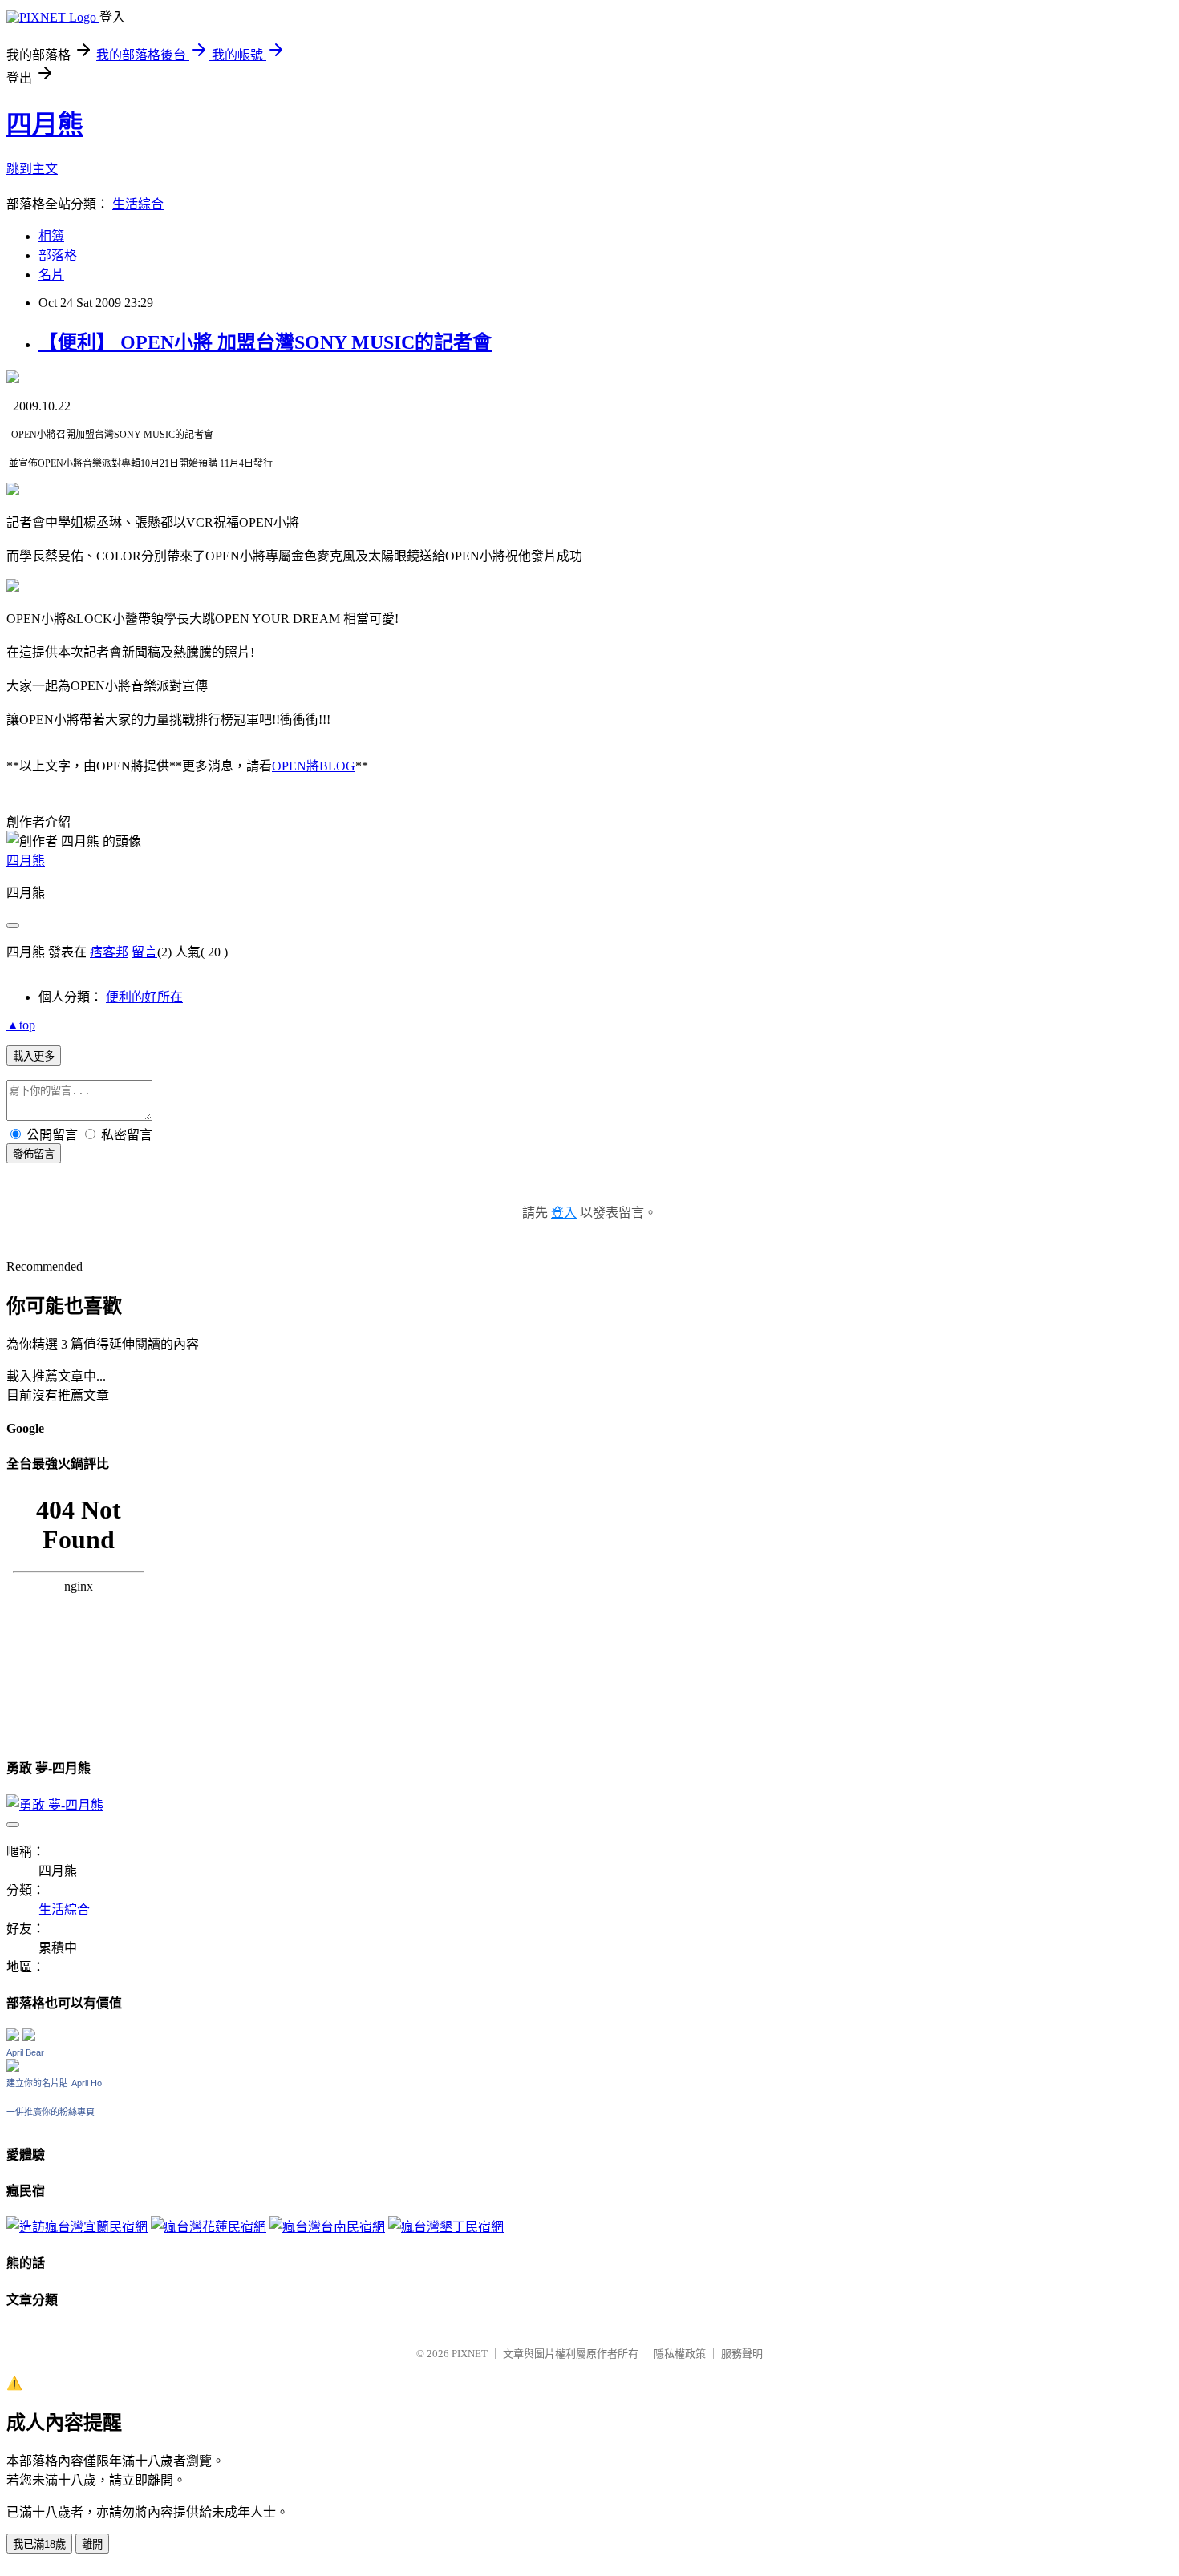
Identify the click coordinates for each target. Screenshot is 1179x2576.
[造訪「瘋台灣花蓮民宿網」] (209, 2227)
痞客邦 (109, 952)
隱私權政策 (680, 2354)
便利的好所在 (144, 997)
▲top (21, 1025)
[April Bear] (13, 2067)
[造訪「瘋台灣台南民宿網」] (327, 2227)
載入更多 (34, 1056)
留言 (144, 952)
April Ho (87, 2083)
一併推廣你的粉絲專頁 (51, 2112)
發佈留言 (34, 1154)
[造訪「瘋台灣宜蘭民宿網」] (77, 2227)
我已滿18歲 (39, 2544)
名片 (51, 275)
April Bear (25, 2052)
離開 (92, 2544)
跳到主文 (32, 169)
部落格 (58, 255)
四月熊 (45, 124)
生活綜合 (138, 204)
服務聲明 (742, 2354)
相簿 (51, 236)
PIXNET (470, 2354)
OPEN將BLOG (314, 766)
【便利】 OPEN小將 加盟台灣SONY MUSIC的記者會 (265, 342)
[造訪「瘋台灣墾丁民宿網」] (446, 2227)
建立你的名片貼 (37, 2083)
